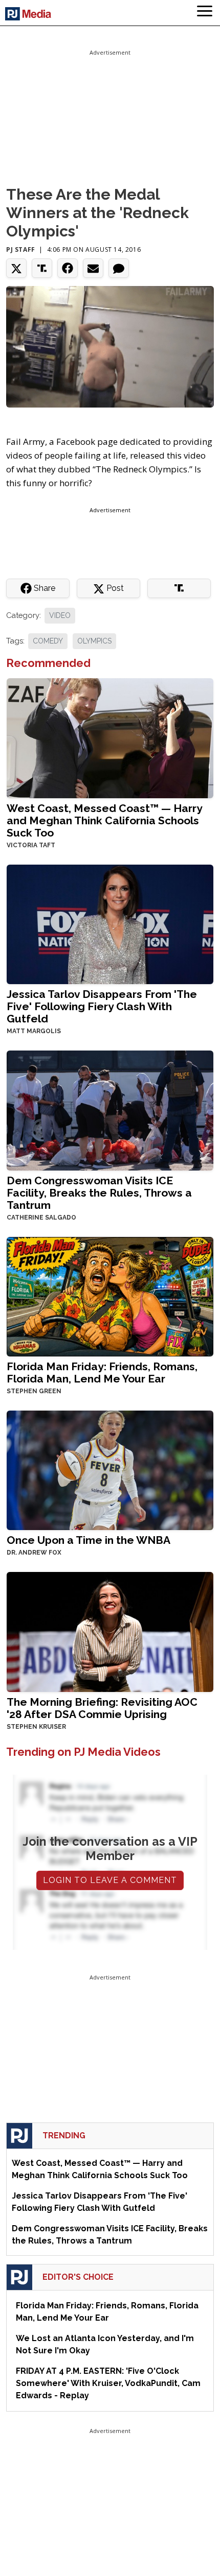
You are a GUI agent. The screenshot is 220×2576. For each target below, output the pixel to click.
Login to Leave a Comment (110, 1880)
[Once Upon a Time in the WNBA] (110, 1470)
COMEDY (48, 641)
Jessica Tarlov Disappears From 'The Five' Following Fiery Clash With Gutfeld (102, 1006)
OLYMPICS (94, 641)
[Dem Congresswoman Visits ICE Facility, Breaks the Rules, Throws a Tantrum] (110, 1110)
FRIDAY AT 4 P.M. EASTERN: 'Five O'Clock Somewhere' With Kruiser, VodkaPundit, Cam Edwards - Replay (108, 2383)
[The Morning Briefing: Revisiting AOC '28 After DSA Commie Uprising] (110, 1631)
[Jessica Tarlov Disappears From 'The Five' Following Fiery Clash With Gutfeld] (110, 924)
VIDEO (60, 615)
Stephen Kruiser (36, 1727)
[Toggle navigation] (205, 13)
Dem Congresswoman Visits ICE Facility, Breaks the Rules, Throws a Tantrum (99, 1193)
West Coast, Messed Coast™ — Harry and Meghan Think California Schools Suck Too (104, 820)
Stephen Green (34, 1391)
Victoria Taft (31, 845)
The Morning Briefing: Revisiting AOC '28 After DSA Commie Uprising (102, 1708)
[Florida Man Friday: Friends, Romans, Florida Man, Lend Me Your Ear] (110, 1295)
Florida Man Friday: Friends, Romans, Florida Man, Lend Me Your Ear (102, 1373)
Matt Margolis (34, 1031)
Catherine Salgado (41, 1218)
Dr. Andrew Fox (34, 1553)
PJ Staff (21, 249)
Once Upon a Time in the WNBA (89, 1540)
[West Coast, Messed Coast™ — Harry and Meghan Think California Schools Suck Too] (110, 737)
